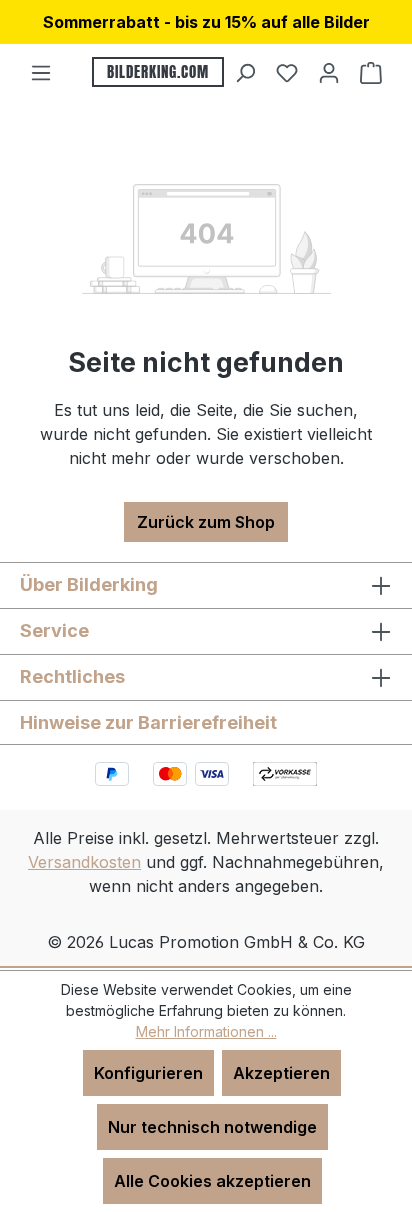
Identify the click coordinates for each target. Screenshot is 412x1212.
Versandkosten (84, 862)
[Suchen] (245, 72)
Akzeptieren (281, 1073)
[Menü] (41, 72)
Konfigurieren (148, 1073)
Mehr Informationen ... (206, 1031)
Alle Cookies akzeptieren (212, 1181)
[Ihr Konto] (329, 72)
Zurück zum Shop (206, 522)
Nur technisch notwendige (212, 1127)
